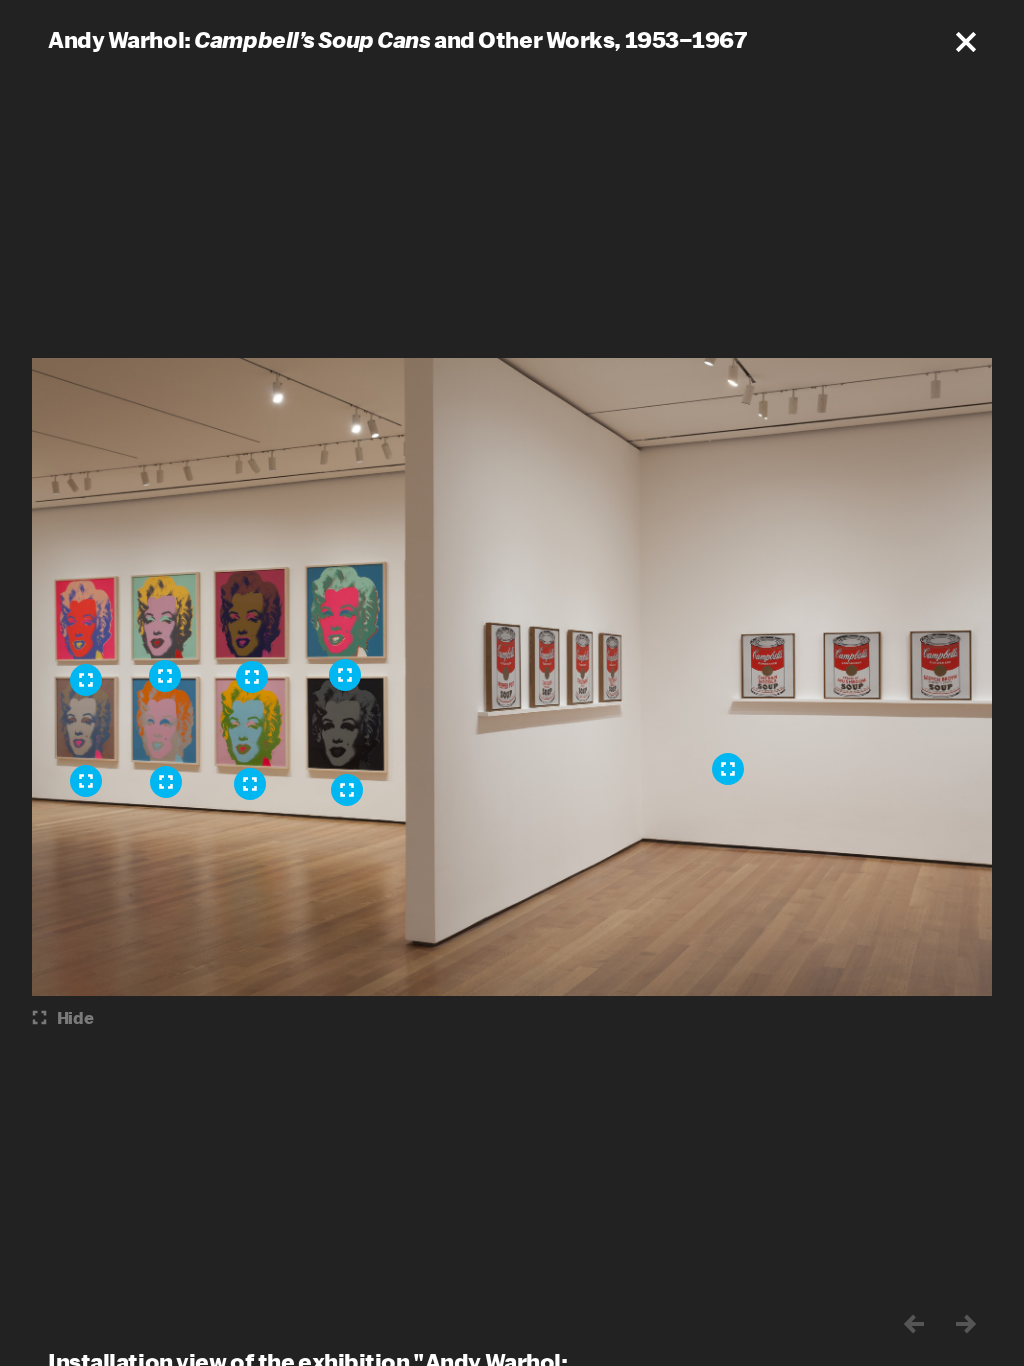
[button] (966, 42)
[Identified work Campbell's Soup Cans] (728, 769)
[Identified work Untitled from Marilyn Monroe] (345, 675)
